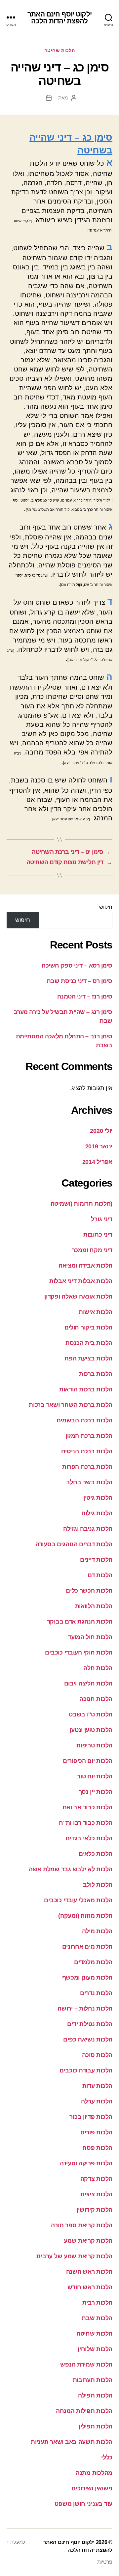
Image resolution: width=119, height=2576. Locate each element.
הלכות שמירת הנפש (86, 2365)
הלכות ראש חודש (90, 2287)
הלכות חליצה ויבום (88, 1684)
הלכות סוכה (97, 2055)
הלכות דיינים (96, 1560)
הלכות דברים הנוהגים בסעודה (74, 1544)
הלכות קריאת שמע (88, 2241)
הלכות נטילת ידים (90, 2024)
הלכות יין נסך (96, 1792)
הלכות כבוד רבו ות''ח (86, 1823)
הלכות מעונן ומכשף (87, 1978)
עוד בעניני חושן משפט (83, 2504)
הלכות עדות (97, 2086)
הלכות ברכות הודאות (86, 1389)
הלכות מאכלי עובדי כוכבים (78, 1900)
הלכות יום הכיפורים (88, 1761)
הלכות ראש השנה (89, 2272)
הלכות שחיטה (60, 50)
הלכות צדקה (96, 2179)
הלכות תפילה (95, 2396)
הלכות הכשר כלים (89, 1591)
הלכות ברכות (96, 1374)
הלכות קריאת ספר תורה (82, 2225)
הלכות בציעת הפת (88, 1358)
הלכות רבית (97, 2303)
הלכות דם (100, 1575)
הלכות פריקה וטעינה (86, 2163)
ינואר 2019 (99, 1146)
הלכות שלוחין (95, 2349)
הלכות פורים (96, 2132)
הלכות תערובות (93, 2380)
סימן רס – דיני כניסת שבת (79, 981)
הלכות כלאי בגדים (89, 1838)
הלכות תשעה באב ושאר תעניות (72, 2442)
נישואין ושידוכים (92, 2488)
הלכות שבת (97, 2318)
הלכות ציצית (96, 2194)
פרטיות (105, 2562)
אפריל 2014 (97, 1162)
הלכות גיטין (98, 1498)
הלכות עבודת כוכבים (86, 2070)
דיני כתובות (98, 1235)
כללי (107, 2457)
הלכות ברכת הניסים (87, 1451)
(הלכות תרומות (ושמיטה (81, 1204)
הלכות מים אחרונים (87, 1947)
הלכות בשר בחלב (89, 1482)
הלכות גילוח (97, 1513)
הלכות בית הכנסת (89, 1343)
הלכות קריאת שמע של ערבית (74, 2256)
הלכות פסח (97, 2148)
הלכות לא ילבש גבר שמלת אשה (71, 1869)
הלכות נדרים (96, 1993)
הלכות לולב (98, 1885)
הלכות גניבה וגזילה (88, 1529)
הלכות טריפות (94, 1745)
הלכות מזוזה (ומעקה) (85, 1916)
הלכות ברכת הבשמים (84, 1420)
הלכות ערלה (97, 2101)
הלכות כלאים (96, 1854)
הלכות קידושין (95, 2210)
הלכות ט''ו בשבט (91, 1714)
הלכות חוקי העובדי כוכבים (79, 1653)
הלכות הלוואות (94, 1606)
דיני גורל (102, 1219)
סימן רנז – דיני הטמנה (85, 997)
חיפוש (106, 907)
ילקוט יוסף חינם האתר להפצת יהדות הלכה (59, 17)
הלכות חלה (98, 1668)
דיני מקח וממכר (92, 1250)
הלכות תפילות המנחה (84, 2411)
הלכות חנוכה (96, 1699)
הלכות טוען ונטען (91, 1730)
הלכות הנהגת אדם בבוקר (80, 1622)
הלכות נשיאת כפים (88, 2040)
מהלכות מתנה (94, 2473)
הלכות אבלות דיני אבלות (81, 1281)
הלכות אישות (96, 1312)
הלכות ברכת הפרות (87, 1467)
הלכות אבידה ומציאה (85, 1266)
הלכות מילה (97, 1931)
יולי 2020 (101, 1131)
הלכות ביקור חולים (88, 1328)
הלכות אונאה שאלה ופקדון (78, 1297)
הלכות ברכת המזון (89, 1436)
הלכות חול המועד (90, 1637)
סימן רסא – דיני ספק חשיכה (77, 966)
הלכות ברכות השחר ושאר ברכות (71, 1405)
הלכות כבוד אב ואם (87, 1807)
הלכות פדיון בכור (91, 2117)
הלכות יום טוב (95, 1776)
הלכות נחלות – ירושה (85, 2009)
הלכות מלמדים (93, 1962)
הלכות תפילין (96, 2426)
